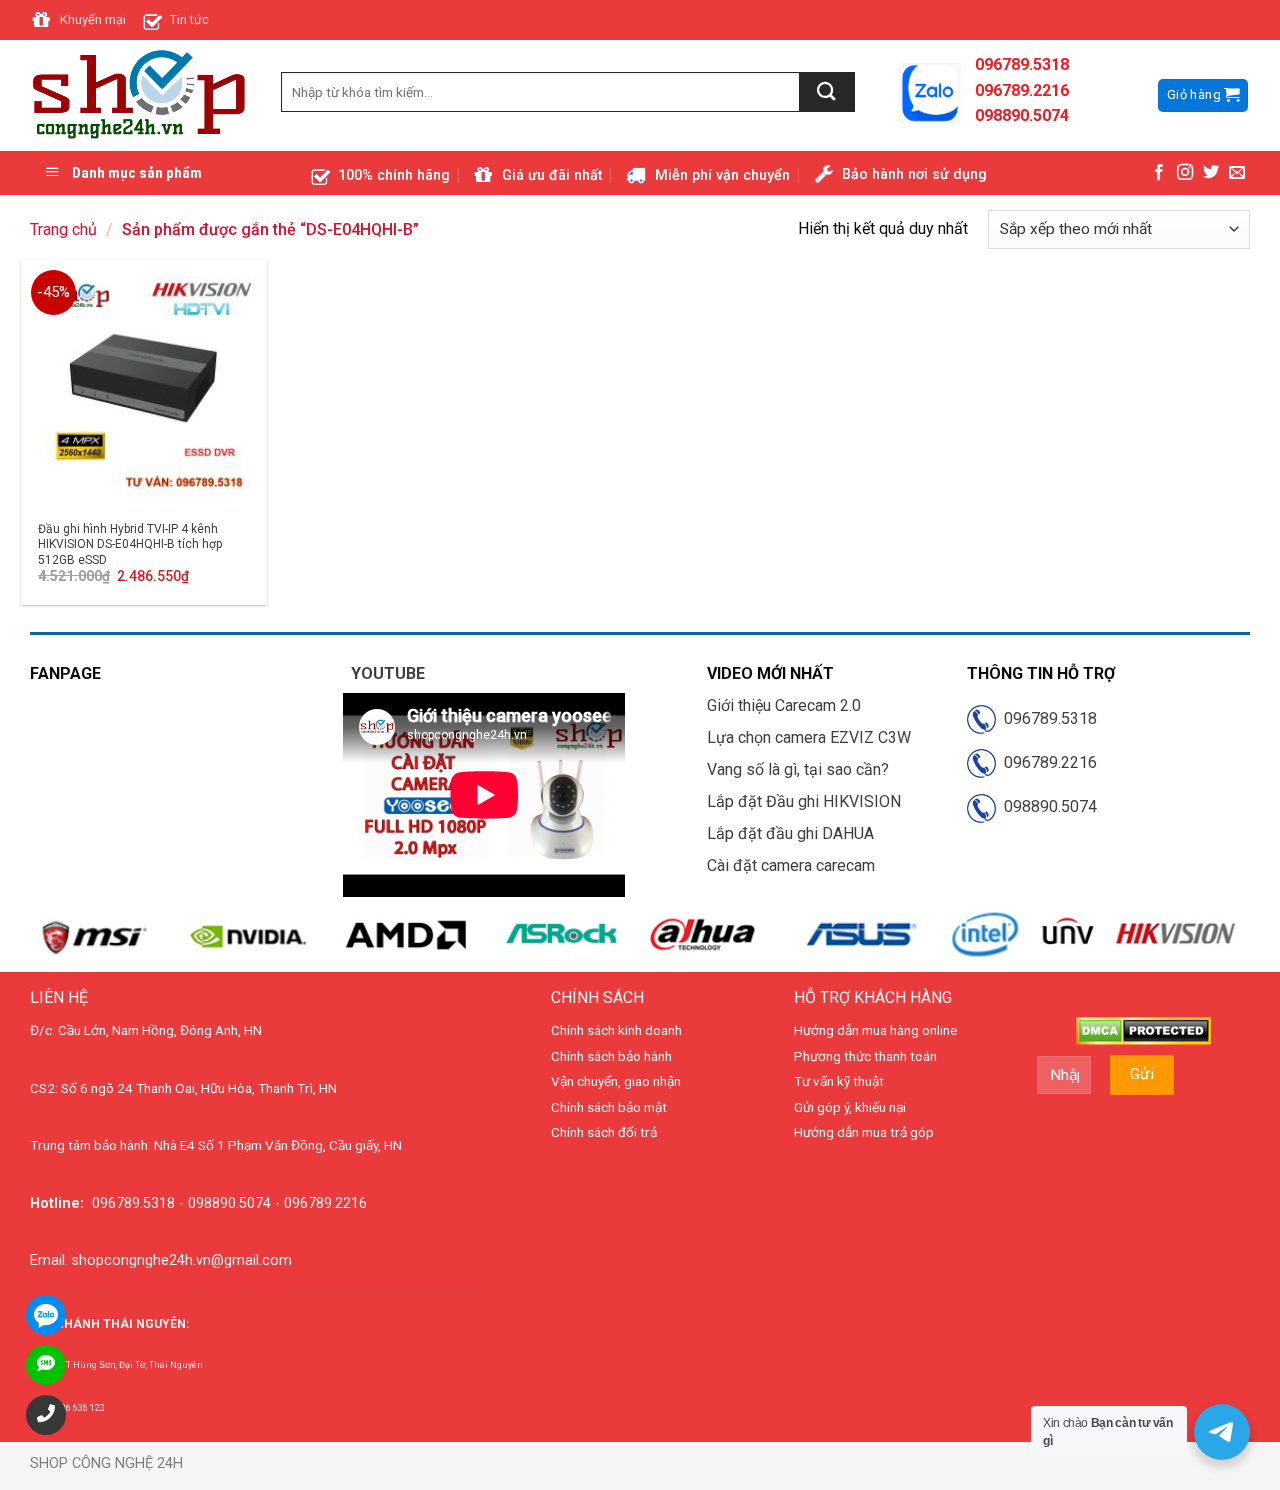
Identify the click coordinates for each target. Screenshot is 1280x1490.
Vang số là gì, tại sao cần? (798, 769)
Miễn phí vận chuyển (722, 175)
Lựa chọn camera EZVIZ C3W (809, 737)
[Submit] (827, 92)
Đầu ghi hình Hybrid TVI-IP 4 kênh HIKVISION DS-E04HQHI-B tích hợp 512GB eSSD (130, 544)
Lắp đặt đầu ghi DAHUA (790, 833)
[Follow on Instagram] (1185, 173)
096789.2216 (1046, 762)
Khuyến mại (93, 19)
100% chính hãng (394, 175)
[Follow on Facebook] (1159, 173)
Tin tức (189, 19)
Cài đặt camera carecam (791, 865)
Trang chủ (63, 229)
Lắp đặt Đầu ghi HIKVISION (804, 801)
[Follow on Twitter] (1211, 173)
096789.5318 (1046, 718)
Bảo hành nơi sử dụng (914, 174)
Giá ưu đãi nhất (552, 175)
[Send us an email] (1237, 173)
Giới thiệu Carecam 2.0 (784, 705)
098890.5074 (1046, 806)
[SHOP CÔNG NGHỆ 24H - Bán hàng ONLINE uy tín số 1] (140, 96)
